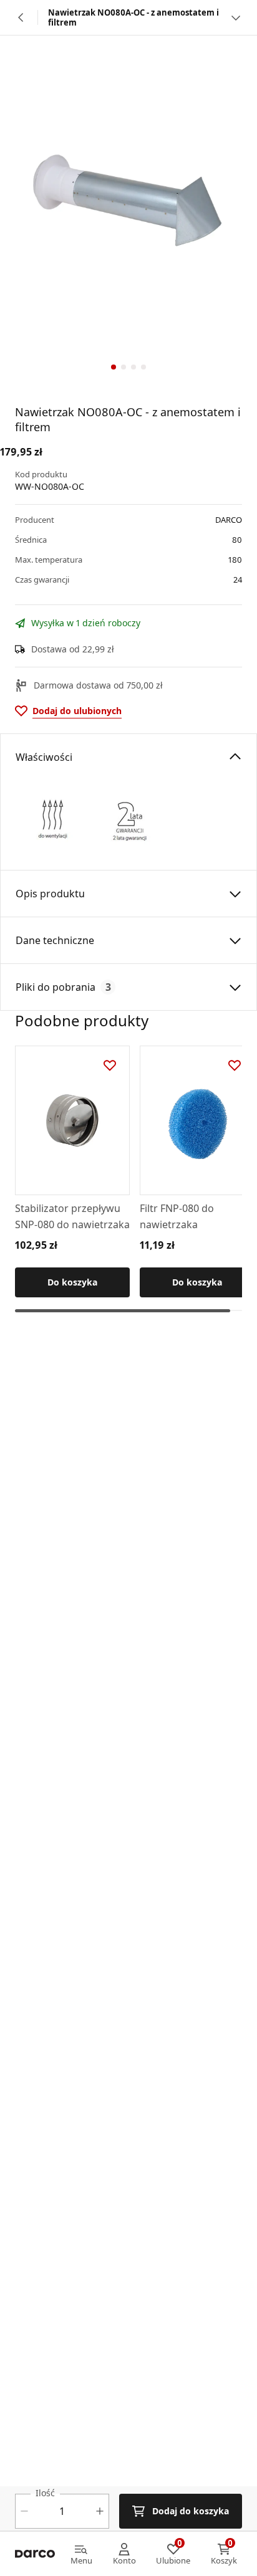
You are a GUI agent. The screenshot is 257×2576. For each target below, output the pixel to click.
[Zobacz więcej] (236, 17)
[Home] (35, 2554)
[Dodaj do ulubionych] (110, 1066)
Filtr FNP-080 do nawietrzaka (177, 1216)
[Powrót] (21, 17)
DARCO (229, 520)
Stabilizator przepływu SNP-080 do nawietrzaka (72, 1216)
